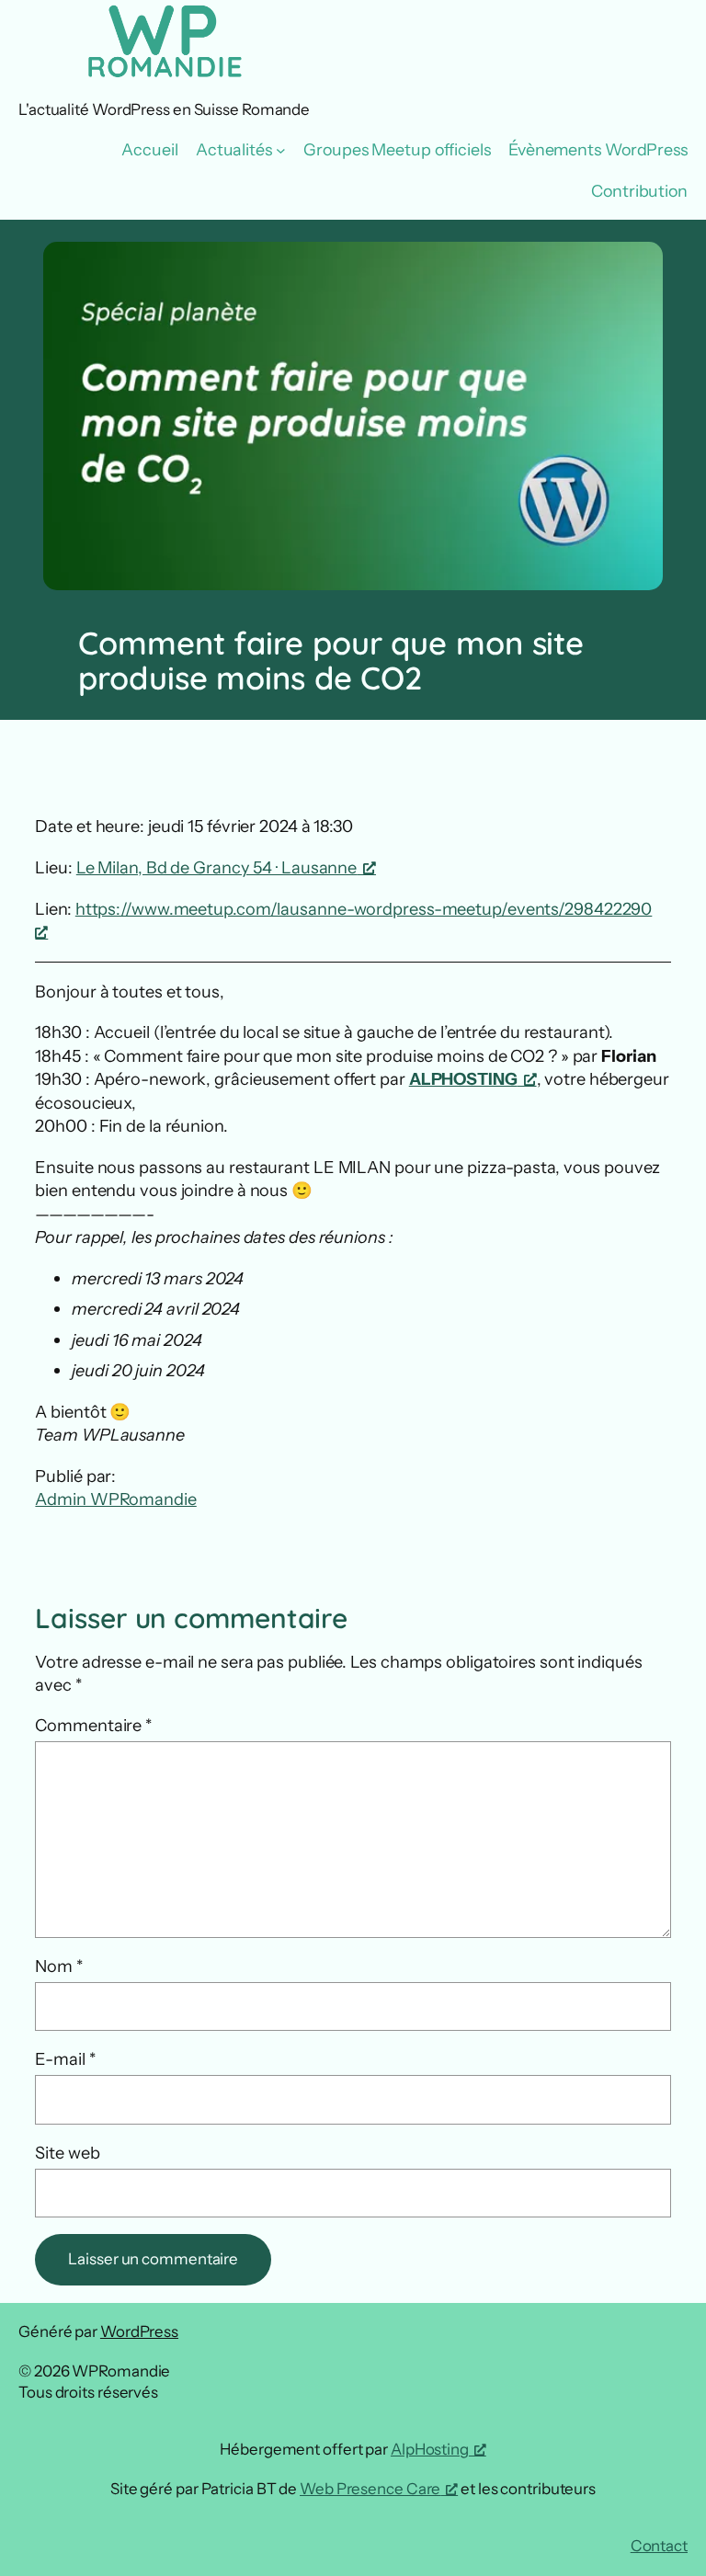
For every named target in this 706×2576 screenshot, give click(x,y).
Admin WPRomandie (115, 1499)
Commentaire (93, 1725)
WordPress (139, 2331)
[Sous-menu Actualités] (281, 150)
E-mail (65, 2059)
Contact (659, 2546)
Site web (67, 2153)
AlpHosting (430, 2449)
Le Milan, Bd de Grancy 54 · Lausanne (216, 867)
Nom (59, 1966)
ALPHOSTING (463, 1079)
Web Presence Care (370, 2489)
